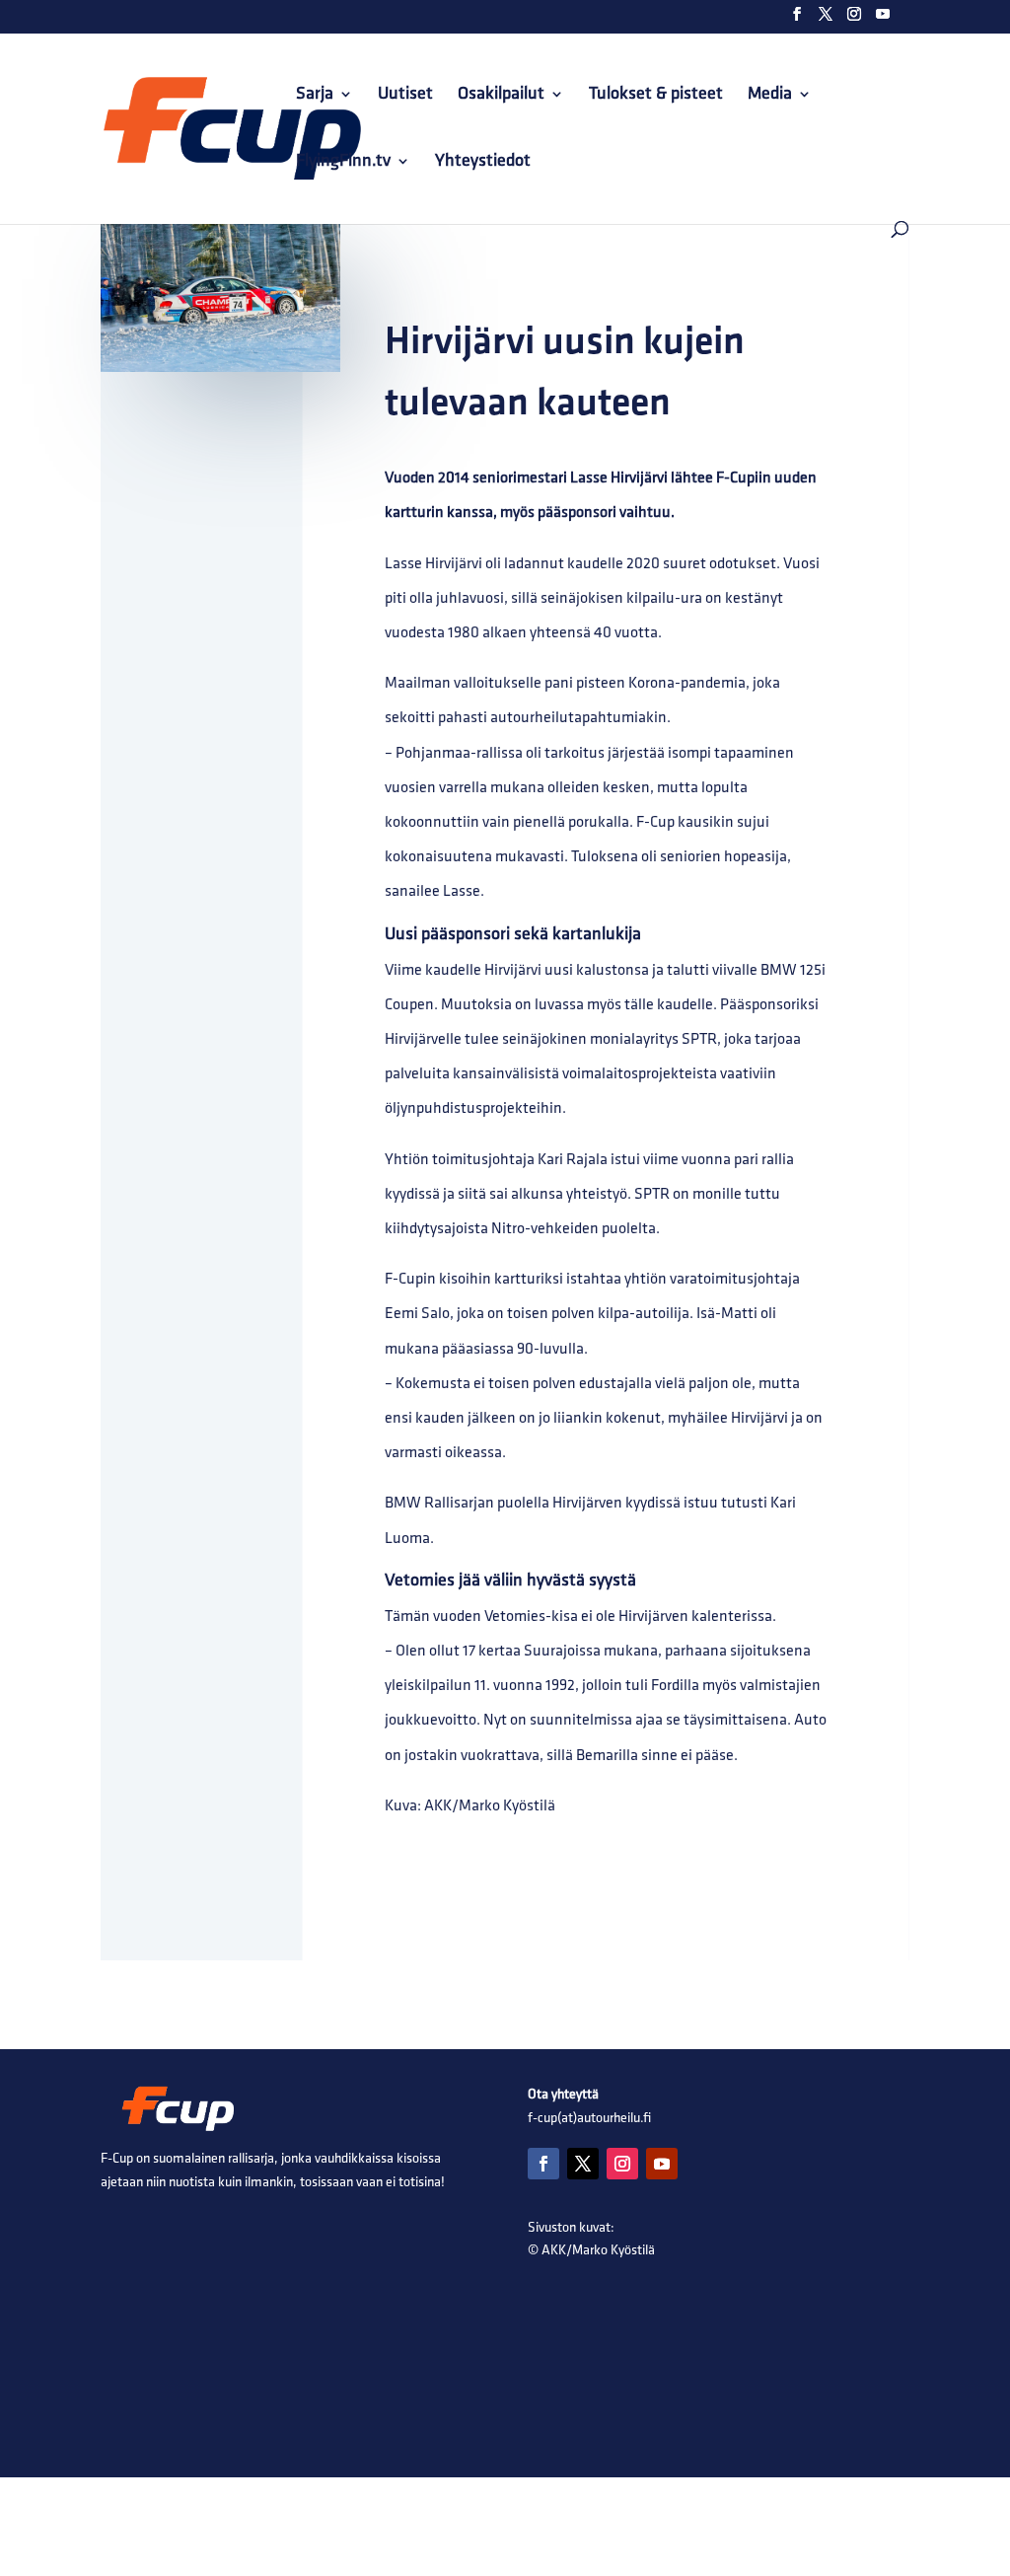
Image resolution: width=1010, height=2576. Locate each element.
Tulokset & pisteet (656, 95)
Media (770, 95)
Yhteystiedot (483, 162)
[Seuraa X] (583, 2164)
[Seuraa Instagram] (622, 2164)
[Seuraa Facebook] (543, 2164)
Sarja (315, 95)
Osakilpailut (501, 95)
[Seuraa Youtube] (662, 2164)
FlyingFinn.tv (343, 162)
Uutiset (405, 95)
